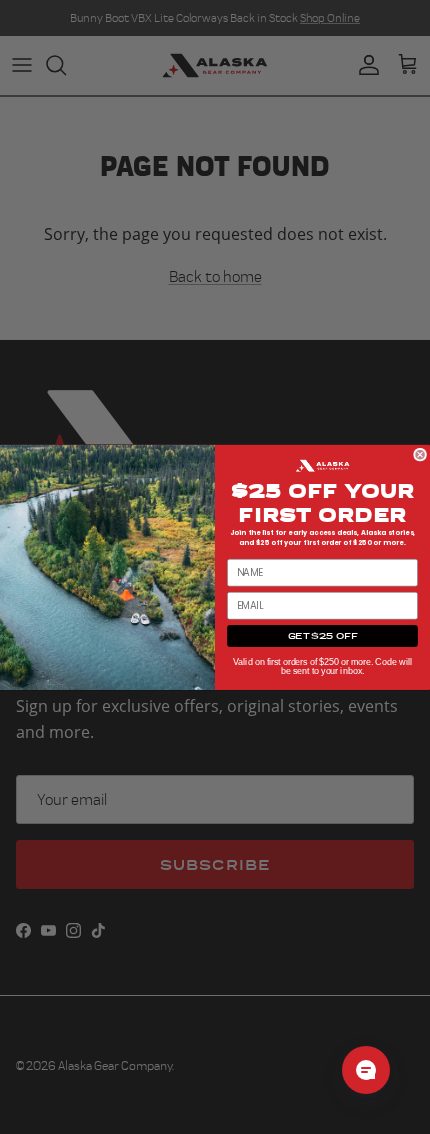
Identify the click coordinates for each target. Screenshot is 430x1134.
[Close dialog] (420, 454)
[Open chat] (366, 1070)
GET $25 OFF (322, 635)
